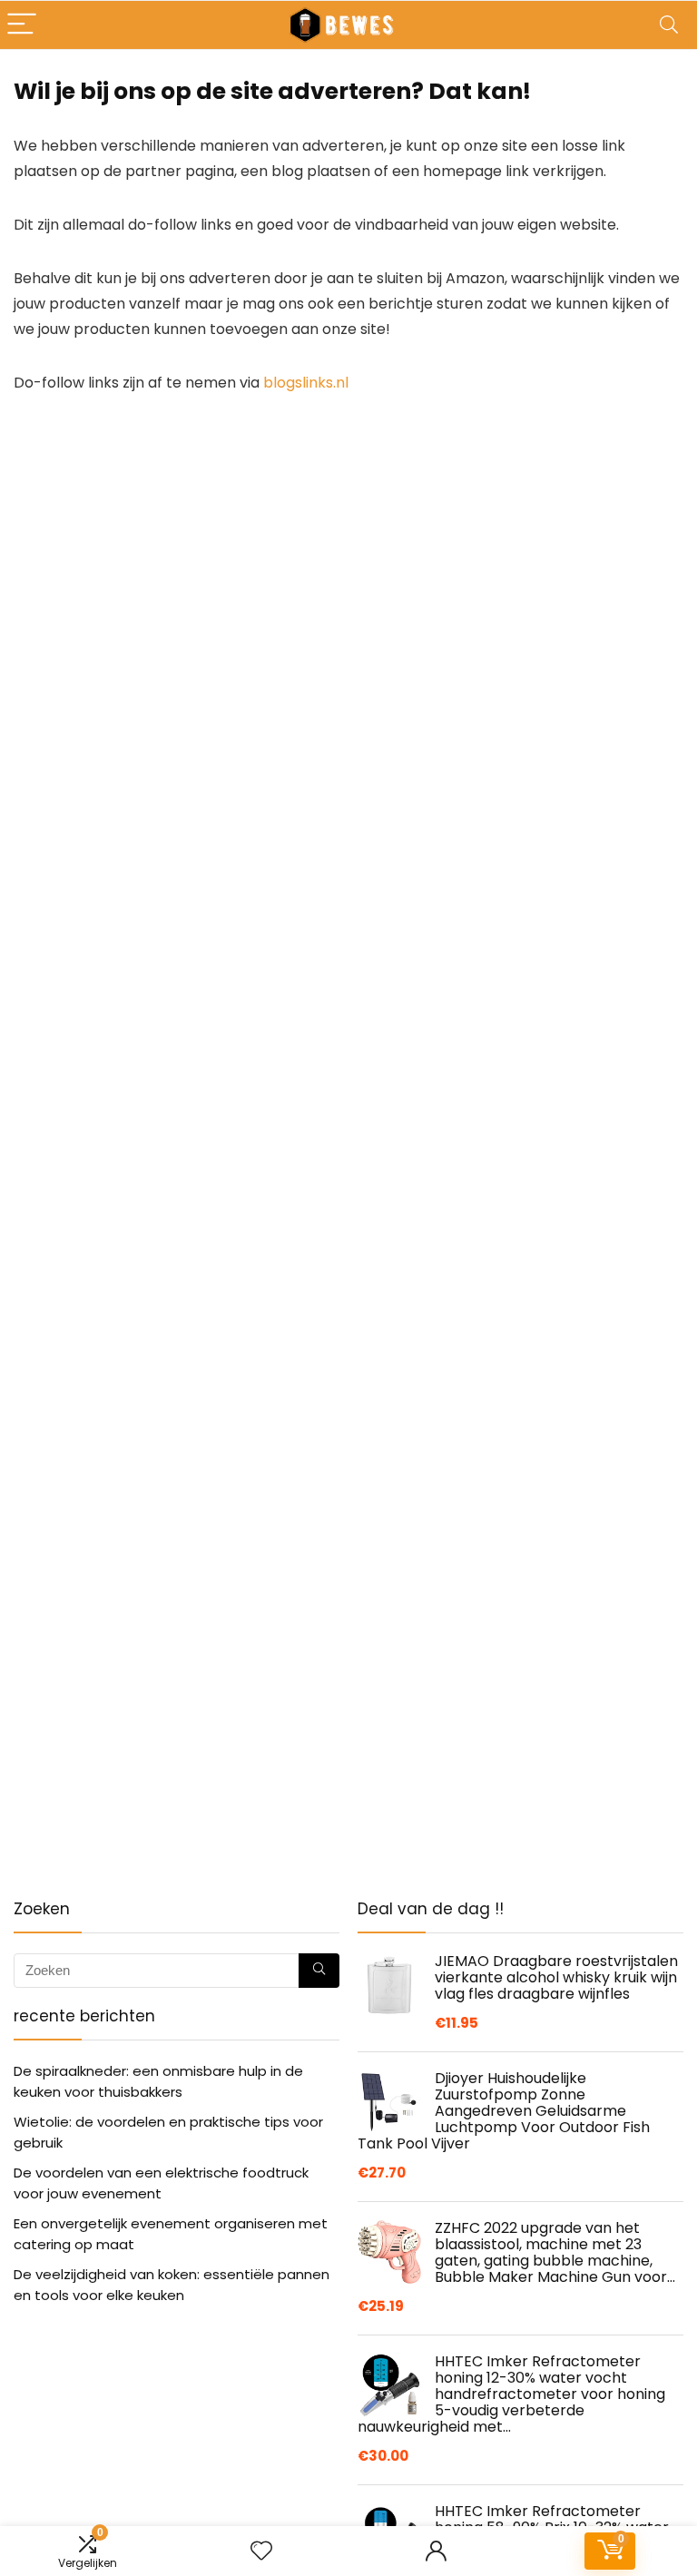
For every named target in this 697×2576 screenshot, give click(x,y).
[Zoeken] (319, 1971)
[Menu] (22, 25)
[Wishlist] (261, 2551)
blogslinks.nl (306, 383)
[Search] (669, 25)
